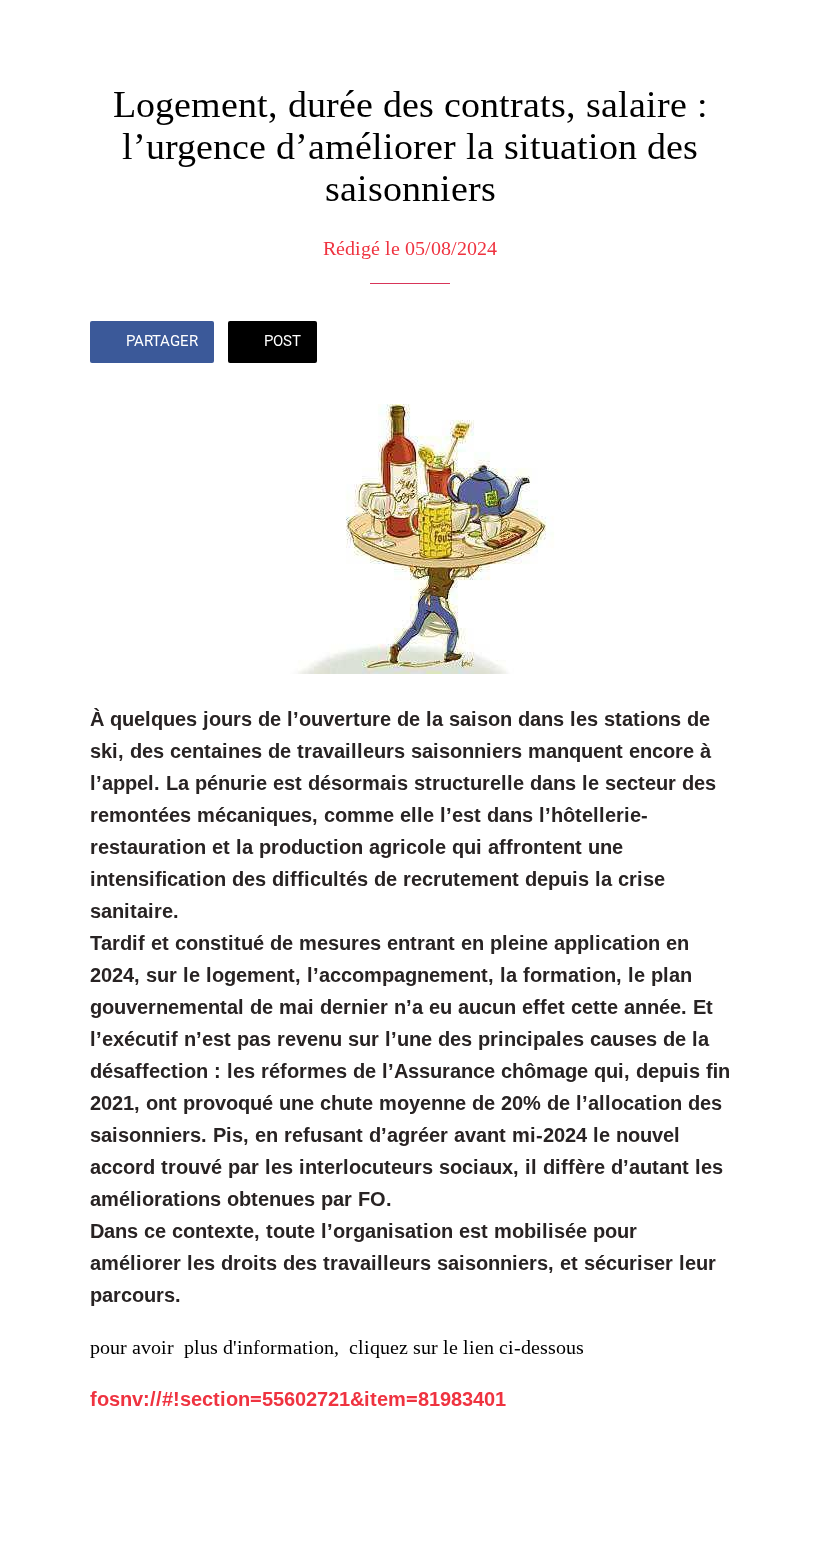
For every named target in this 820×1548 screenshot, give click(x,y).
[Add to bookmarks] (706, 344)
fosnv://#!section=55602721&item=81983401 (298, 1399)
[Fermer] (32, 32)
